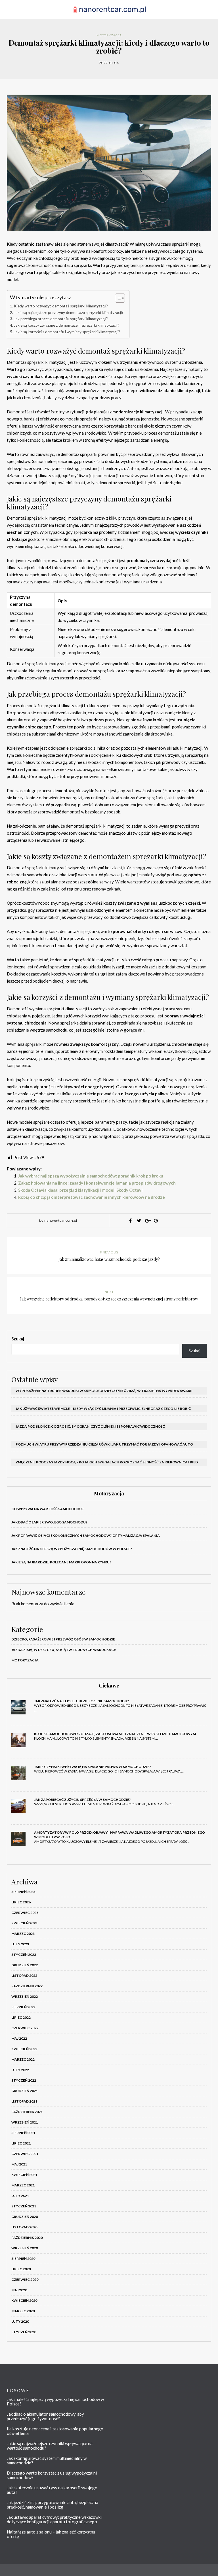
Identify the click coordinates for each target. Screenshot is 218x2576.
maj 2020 (19, 2290)
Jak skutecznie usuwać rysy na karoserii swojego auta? (52, 2490)
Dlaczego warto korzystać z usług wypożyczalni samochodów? (52, 2475)
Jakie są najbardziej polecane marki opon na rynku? (61, 1562)
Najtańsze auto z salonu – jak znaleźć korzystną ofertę (51, 2534)
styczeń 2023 (24, 1955)
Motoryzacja (109, 35)
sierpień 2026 (23, 1892)
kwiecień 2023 (24, 1923)
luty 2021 (20, 2196)
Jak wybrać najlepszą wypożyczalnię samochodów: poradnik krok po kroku (91, 1176)
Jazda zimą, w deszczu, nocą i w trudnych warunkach (64, 1650)
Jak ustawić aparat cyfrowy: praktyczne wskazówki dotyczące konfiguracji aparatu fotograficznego (54, 2519)
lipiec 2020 (21, 2269)
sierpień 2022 (23, 2007)
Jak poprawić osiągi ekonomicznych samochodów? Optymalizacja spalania (86, 1535)
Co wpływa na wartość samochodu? (47, 1509)
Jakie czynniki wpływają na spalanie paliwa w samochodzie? (93, 1767)
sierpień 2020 (23, 2259)
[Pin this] (156, 1221)
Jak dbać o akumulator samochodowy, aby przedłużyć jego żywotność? (45, 2416)
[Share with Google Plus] (147, 1221)
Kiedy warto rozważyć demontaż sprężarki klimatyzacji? (61, 306)
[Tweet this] (139, 1221)
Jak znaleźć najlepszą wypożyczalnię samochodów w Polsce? (72, 1549)
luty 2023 (20, 1944)
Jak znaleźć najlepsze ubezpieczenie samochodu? (81, 1701)
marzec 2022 (23, 2059)
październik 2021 (27, 2112)
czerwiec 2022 (25, 2028)
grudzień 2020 (25, 2217)
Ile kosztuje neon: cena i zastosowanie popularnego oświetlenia (55, 2431)
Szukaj (18, 1339)
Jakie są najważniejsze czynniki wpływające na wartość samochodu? (50, 2446)
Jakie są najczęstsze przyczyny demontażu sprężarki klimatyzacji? (69, 313)
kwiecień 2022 (24, 2049)
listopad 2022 (24, 1975)
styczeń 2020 (24, 2332)
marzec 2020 (23, 2311)
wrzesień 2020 (25, 2248)
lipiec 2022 (21, 2017)
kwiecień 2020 (24, 2300)
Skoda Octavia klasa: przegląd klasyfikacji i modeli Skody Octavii (81, 1190)
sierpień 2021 (23, 2133)
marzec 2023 (23, 1934)
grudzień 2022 (25, 1965)
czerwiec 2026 (25, 1913)
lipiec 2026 (21, 1902)
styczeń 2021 (24, 2206)
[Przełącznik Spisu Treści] (117, 298)
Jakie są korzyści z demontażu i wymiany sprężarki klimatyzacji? (67, 332)
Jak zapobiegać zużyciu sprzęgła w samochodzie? (82, 1800)
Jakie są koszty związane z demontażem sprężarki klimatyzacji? (67, 325)
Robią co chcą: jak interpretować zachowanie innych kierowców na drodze (92, 1197)
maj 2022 (19, 2038)
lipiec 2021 (21, 2143)
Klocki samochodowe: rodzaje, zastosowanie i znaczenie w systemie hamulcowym (115, 1734)
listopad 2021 (24, 2101)
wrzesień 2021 (25, 2122)
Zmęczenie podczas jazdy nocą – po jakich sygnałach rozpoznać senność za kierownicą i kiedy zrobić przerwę (111, 1462)
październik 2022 (27, 1986)
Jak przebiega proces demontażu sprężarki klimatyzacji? (61, 319)
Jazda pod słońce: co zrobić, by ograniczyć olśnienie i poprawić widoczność (90, 1426)
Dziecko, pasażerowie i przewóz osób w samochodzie (63, 1639)
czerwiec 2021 (25, 2154)
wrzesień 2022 (25, 1996)
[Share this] (130, 1221)
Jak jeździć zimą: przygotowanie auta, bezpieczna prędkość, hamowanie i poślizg (53, 2505)
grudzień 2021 (25, 2091)
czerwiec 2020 (25, 2279)
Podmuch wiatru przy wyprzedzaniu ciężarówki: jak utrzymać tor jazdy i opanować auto (104, 1444)
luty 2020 (20, 2321)
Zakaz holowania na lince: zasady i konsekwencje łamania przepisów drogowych (97, 1183)
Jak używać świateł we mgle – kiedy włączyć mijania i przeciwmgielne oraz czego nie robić (103, 1409)
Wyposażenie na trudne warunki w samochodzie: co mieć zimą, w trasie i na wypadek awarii (104, 1391)
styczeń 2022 (24, 2080)
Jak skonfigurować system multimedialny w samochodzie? (47, 2460)
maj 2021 (19, 2164)
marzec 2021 (23, 2185)
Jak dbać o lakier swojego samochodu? (49, 1522)
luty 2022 (20, 2070)
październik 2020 (27, 2238)
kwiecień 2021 (24, 2175)
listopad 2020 (24, 2227)
